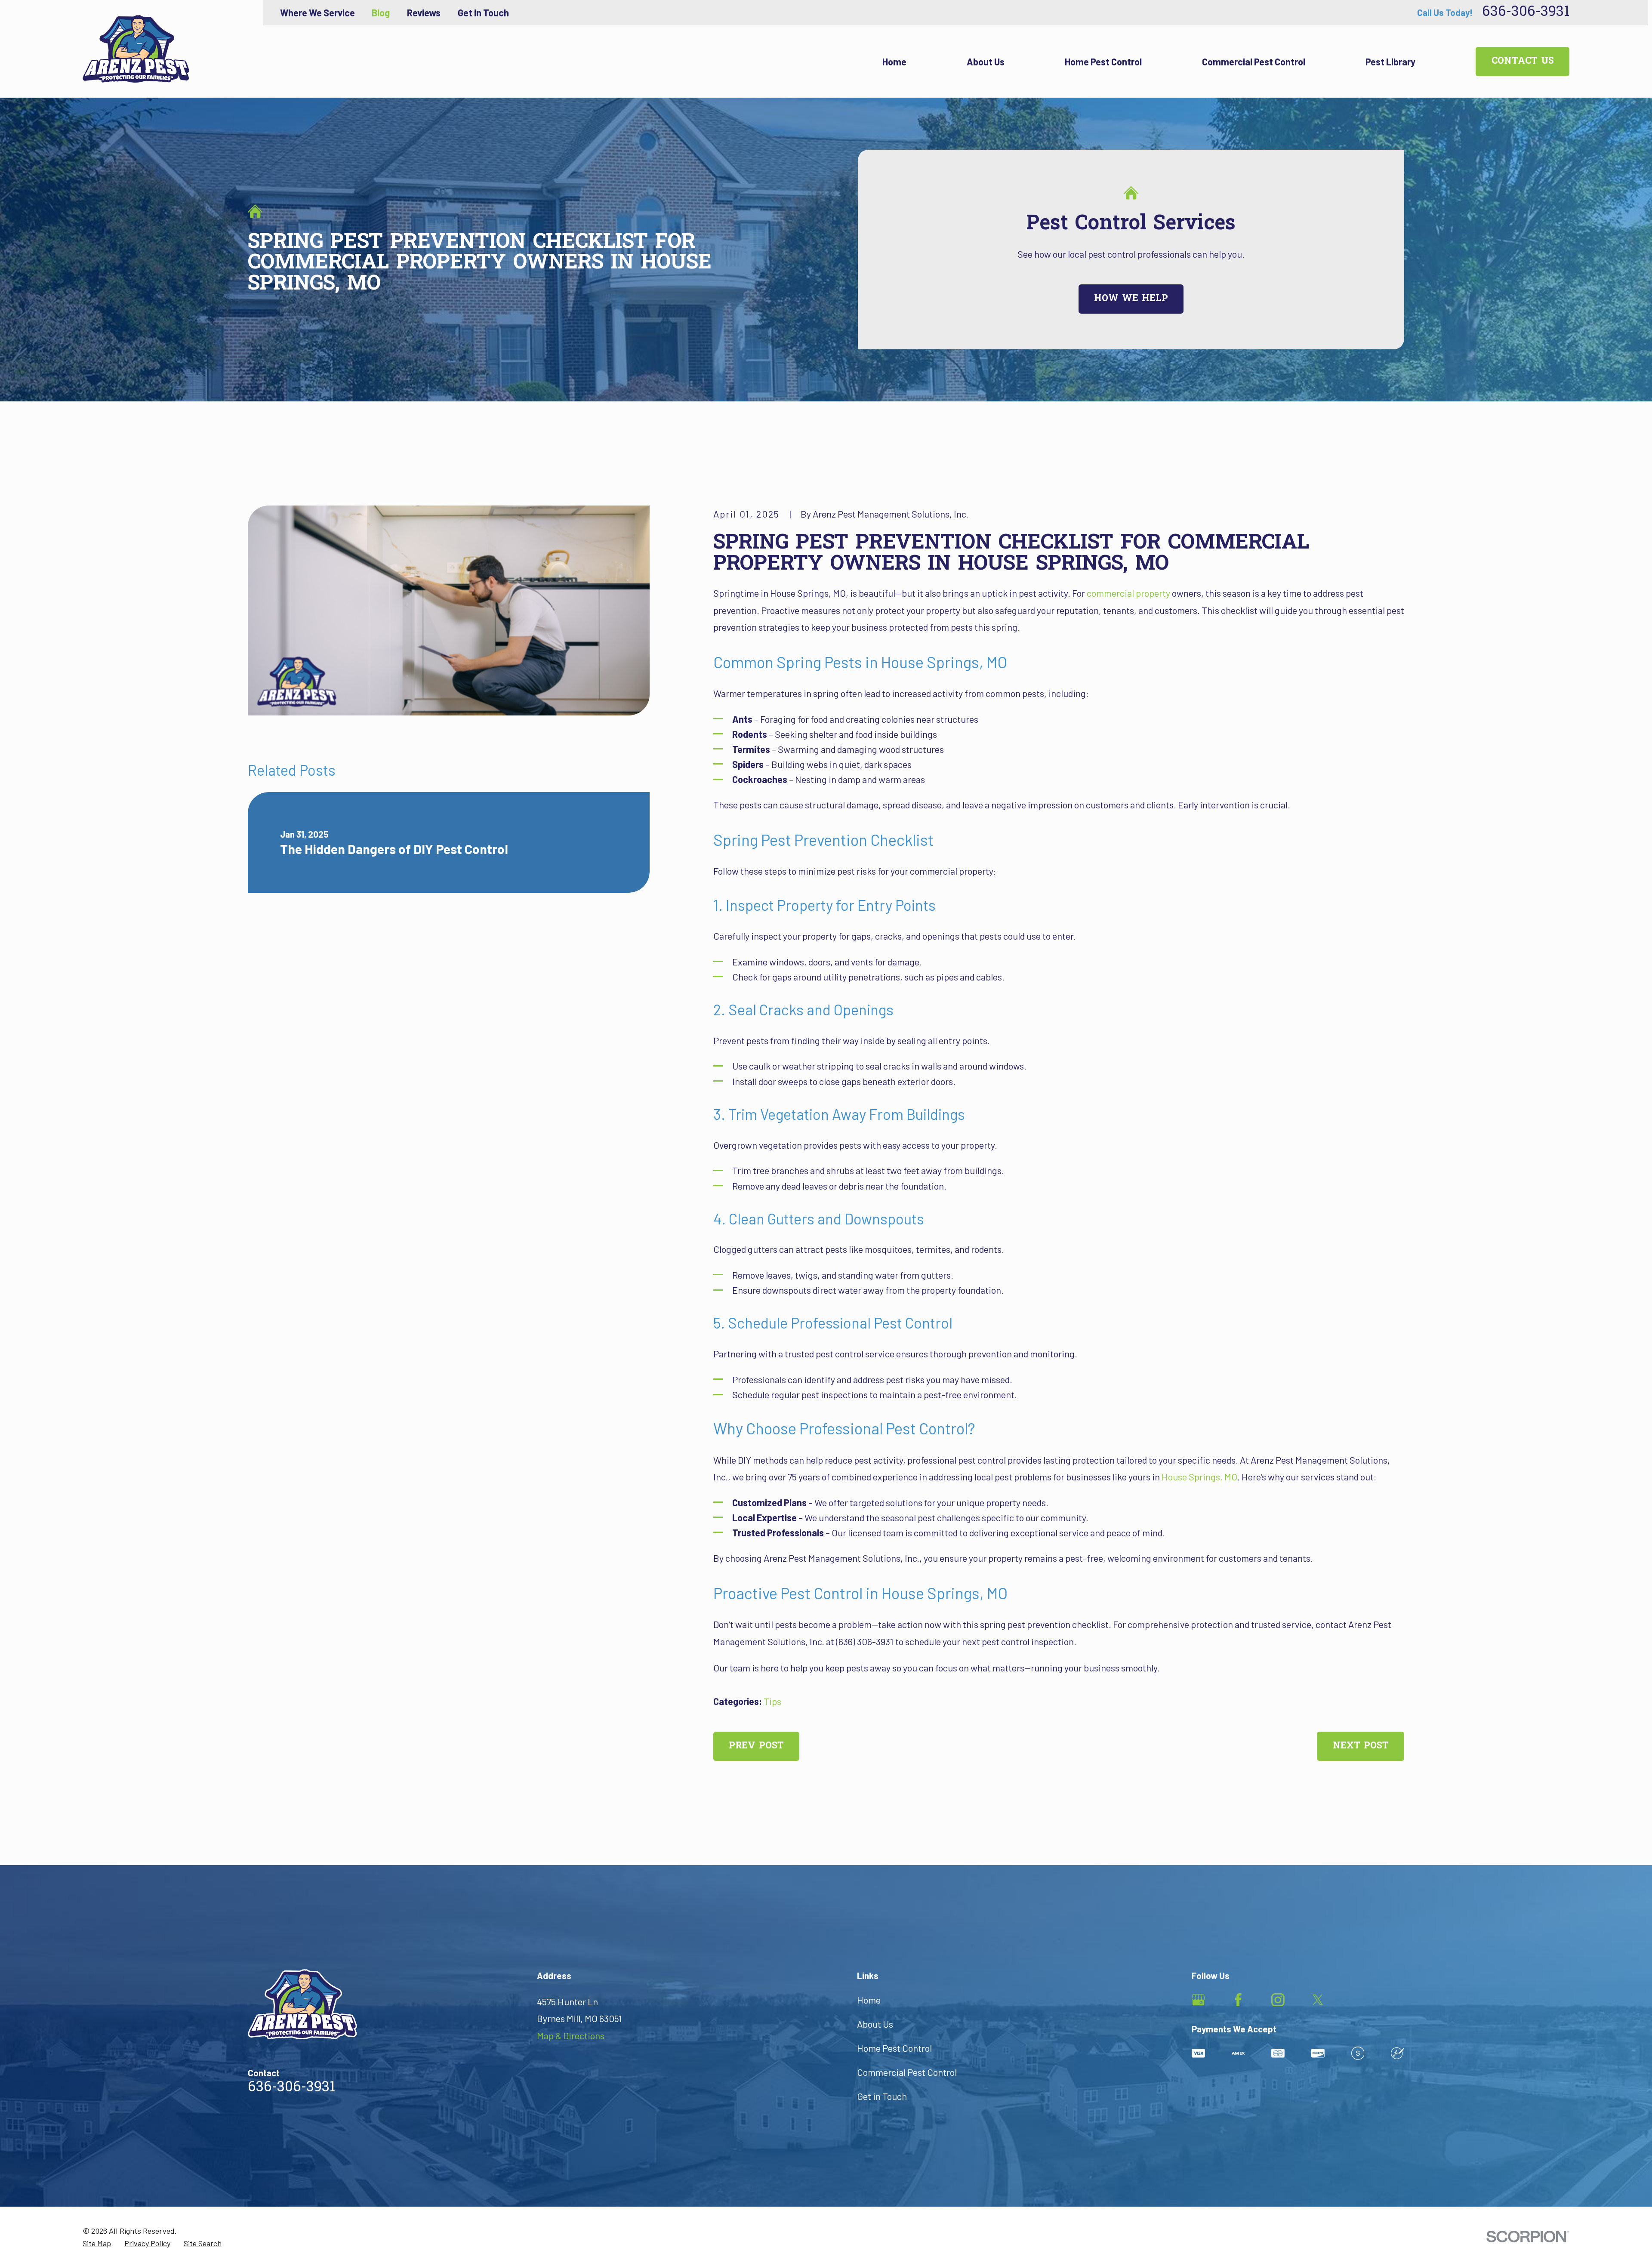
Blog (381, 12)
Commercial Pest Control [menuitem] (1254, 62)
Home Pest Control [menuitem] (1103, 62)
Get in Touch (483, 12)
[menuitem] (97, 2244)
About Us (875, 2024)
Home (869, 2000)
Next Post (1361, 1746)
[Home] (136, 49)
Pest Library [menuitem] (1390, 62)
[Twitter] (1318, 2000)
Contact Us (1523, 62)
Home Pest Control (894, 2048)
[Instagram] (1278, 2000)
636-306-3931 (1526, 13)
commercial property (1128, 593)
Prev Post (756, 1746)
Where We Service (317, 12)
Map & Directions (571, 2035)
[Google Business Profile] (1198, 2000)
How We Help (1131, 299)
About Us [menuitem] (986, 62)
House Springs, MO (1199, 1477)
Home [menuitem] (894, 62)
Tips (772, 1701)
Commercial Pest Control (907, 2072)
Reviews (424, 12)
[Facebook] (1238, 2000)
